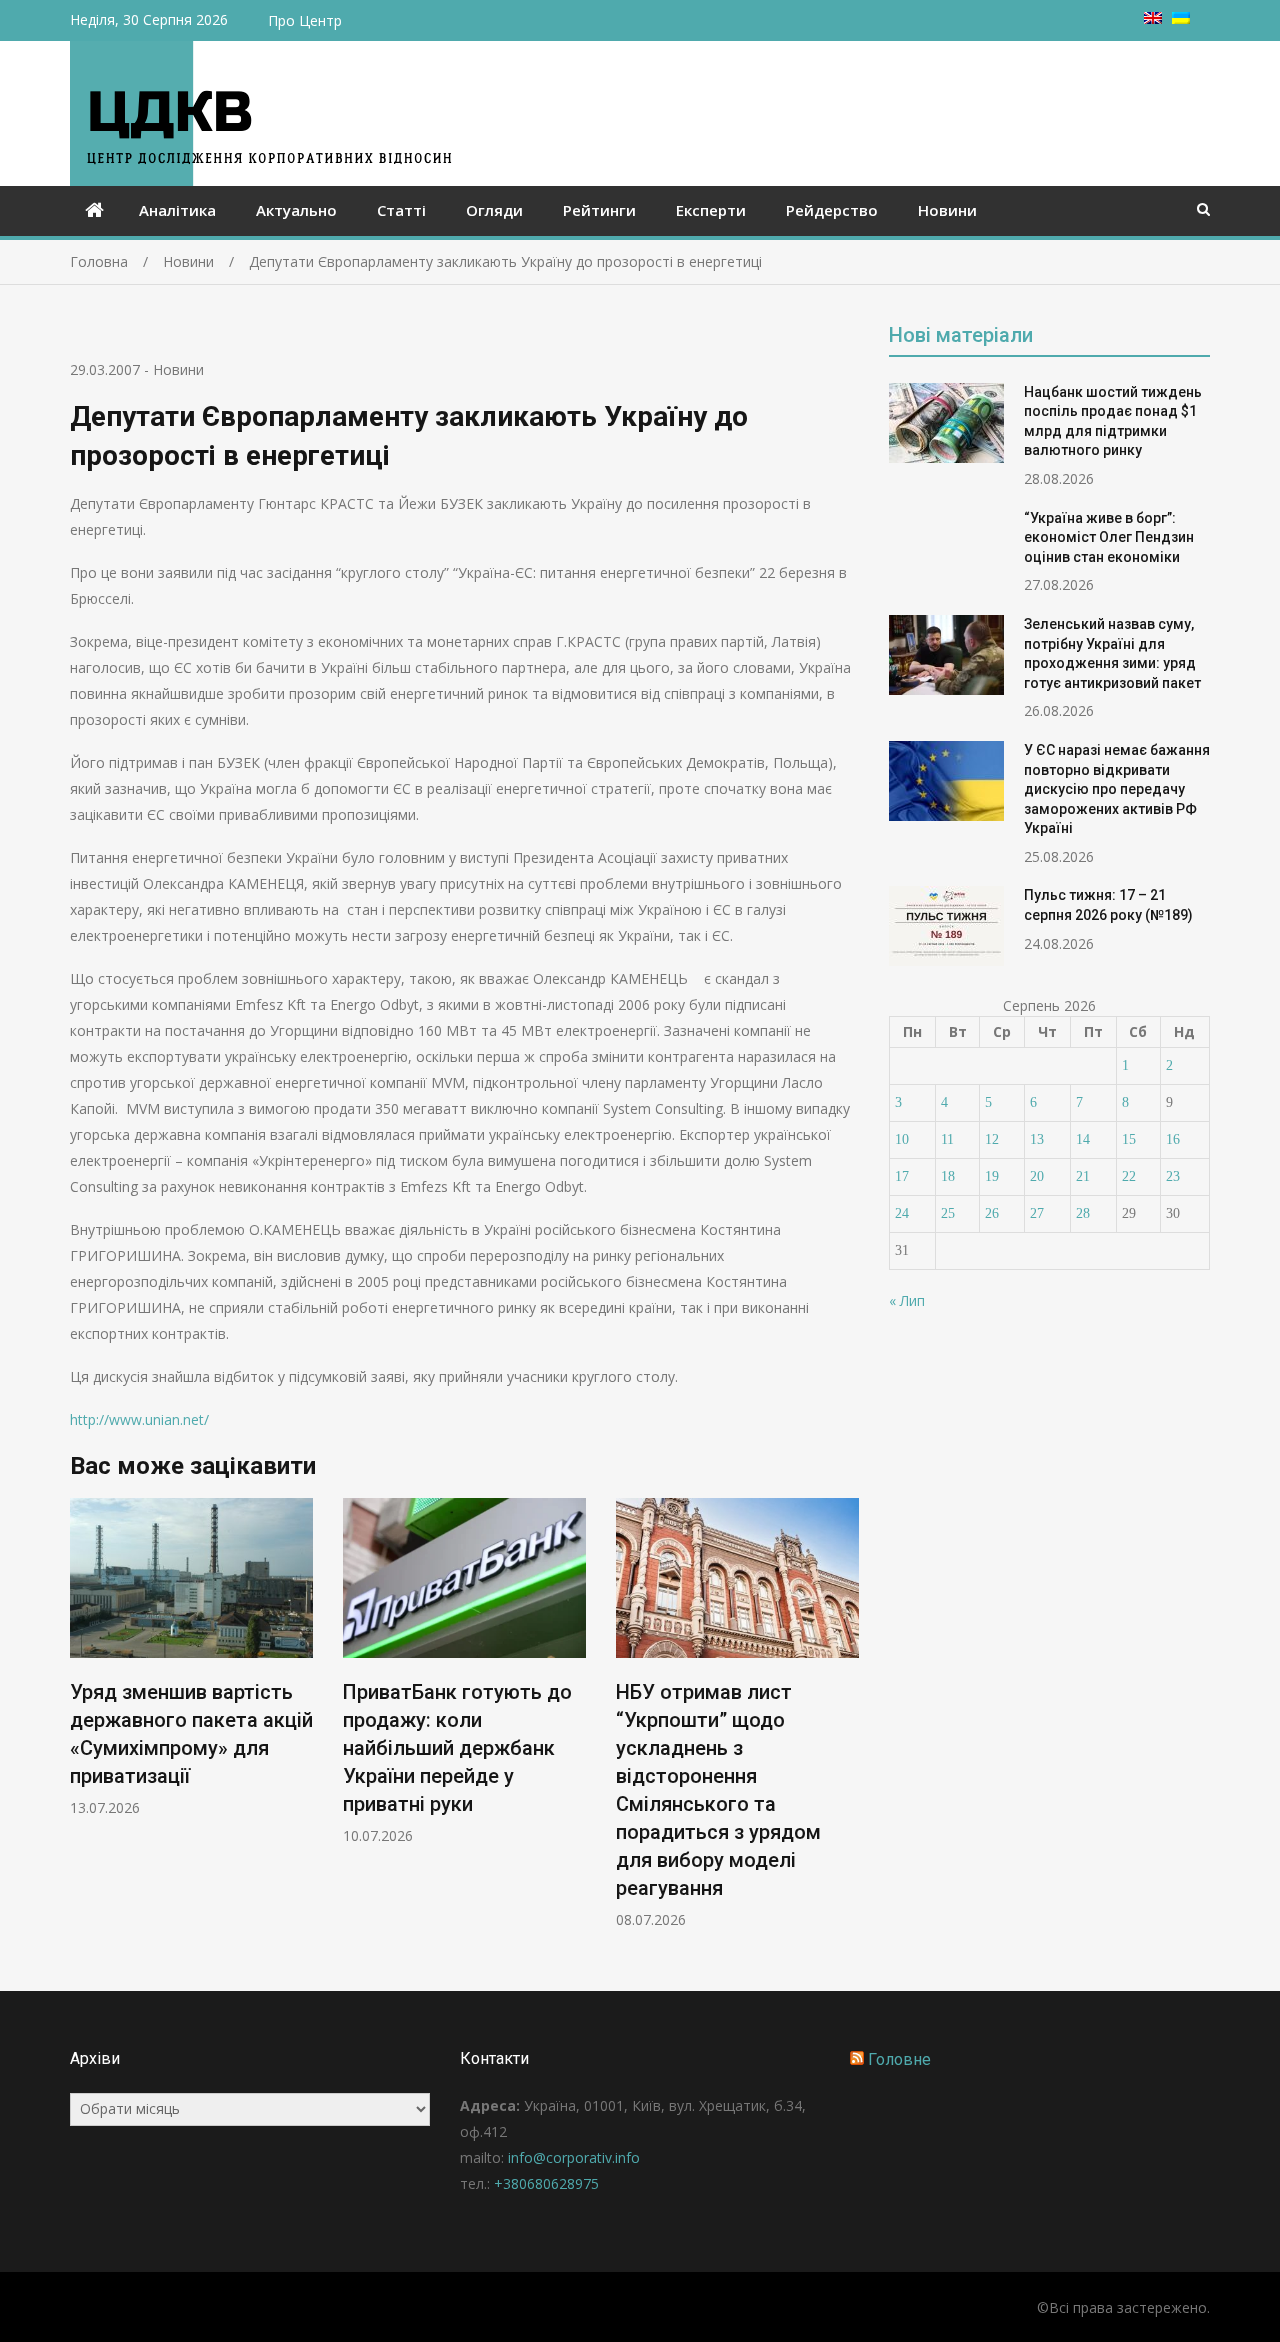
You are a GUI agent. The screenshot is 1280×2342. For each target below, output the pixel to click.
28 (1083, 1213)
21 (1083, 1176)
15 (1129, 1139)
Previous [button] (83, 1723)
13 (1037, 1139)
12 (992, 1139)
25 (948, 1213)
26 (992, 1213)
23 (1173, 1176)
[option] (191, 1657)
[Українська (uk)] (1181, 18)
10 (902, 1139)
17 (902, 1176)
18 (948, 1176)
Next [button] (846, 1723)
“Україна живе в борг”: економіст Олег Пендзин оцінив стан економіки (1109, 537)
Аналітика (177, 210)
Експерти (711, 210)
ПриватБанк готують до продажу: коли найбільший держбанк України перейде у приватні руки (457, 1748)
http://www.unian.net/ (139, 1419)
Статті (401, 210)
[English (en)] (1153, 18)
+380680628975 (546, 2183)
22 (1129, 1176)
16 (1173, 1139)
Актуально (296, 210)
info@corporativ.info (574, 2157)
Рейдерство (832, 210)
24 (902, 1213)
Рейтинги (599, 210)
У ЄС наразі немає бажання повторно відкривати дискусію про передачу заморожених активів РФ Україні (1117, 789)
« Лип (907, 1300)
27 (1037, 1213)
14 (1083, 1139)
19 (992, 1176)
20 (1037, 1176)
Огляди (494, 210)
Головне (899, 2059)
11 (947, 1139)
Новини (947, 210)
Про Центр (305, 20)
